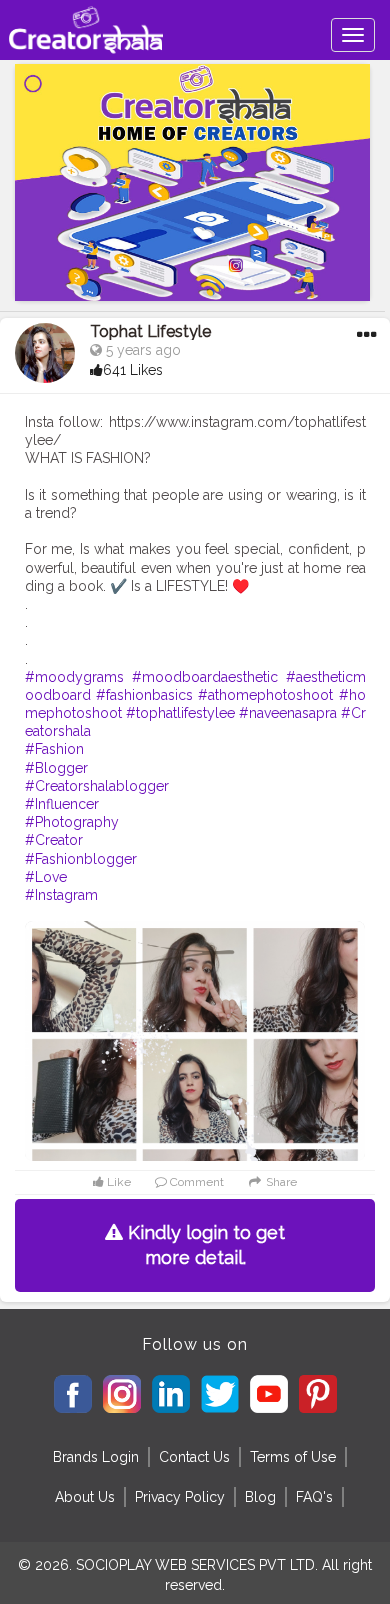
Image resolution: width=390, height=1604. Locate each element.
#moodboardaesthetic (205, 677)
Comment (195, 1182)
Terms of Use (293, 1457)
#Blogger (56, 768)
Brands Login (96, 1457)
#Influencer (62, 804)
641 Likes (133, 370)
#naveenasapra (288, 713)
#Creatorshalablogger (97, 786)
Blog (260, 1497)
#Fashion (54, 749)
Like (117, 1182)
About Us (85, 1497)
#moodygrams (74, 677)
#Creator (54, 840)
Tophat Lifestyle (150, 331)
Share (280, 1182)
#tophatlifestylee (180, 713)
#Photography (72, 822)
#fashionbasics (144, 695)
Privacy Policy (180, 1497)
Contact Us (194, 1457)
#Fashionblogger (81, 859)
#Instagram (61, 895)
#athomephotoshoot (265, 695)
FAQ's (314, 1497)
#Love (46, 877)
